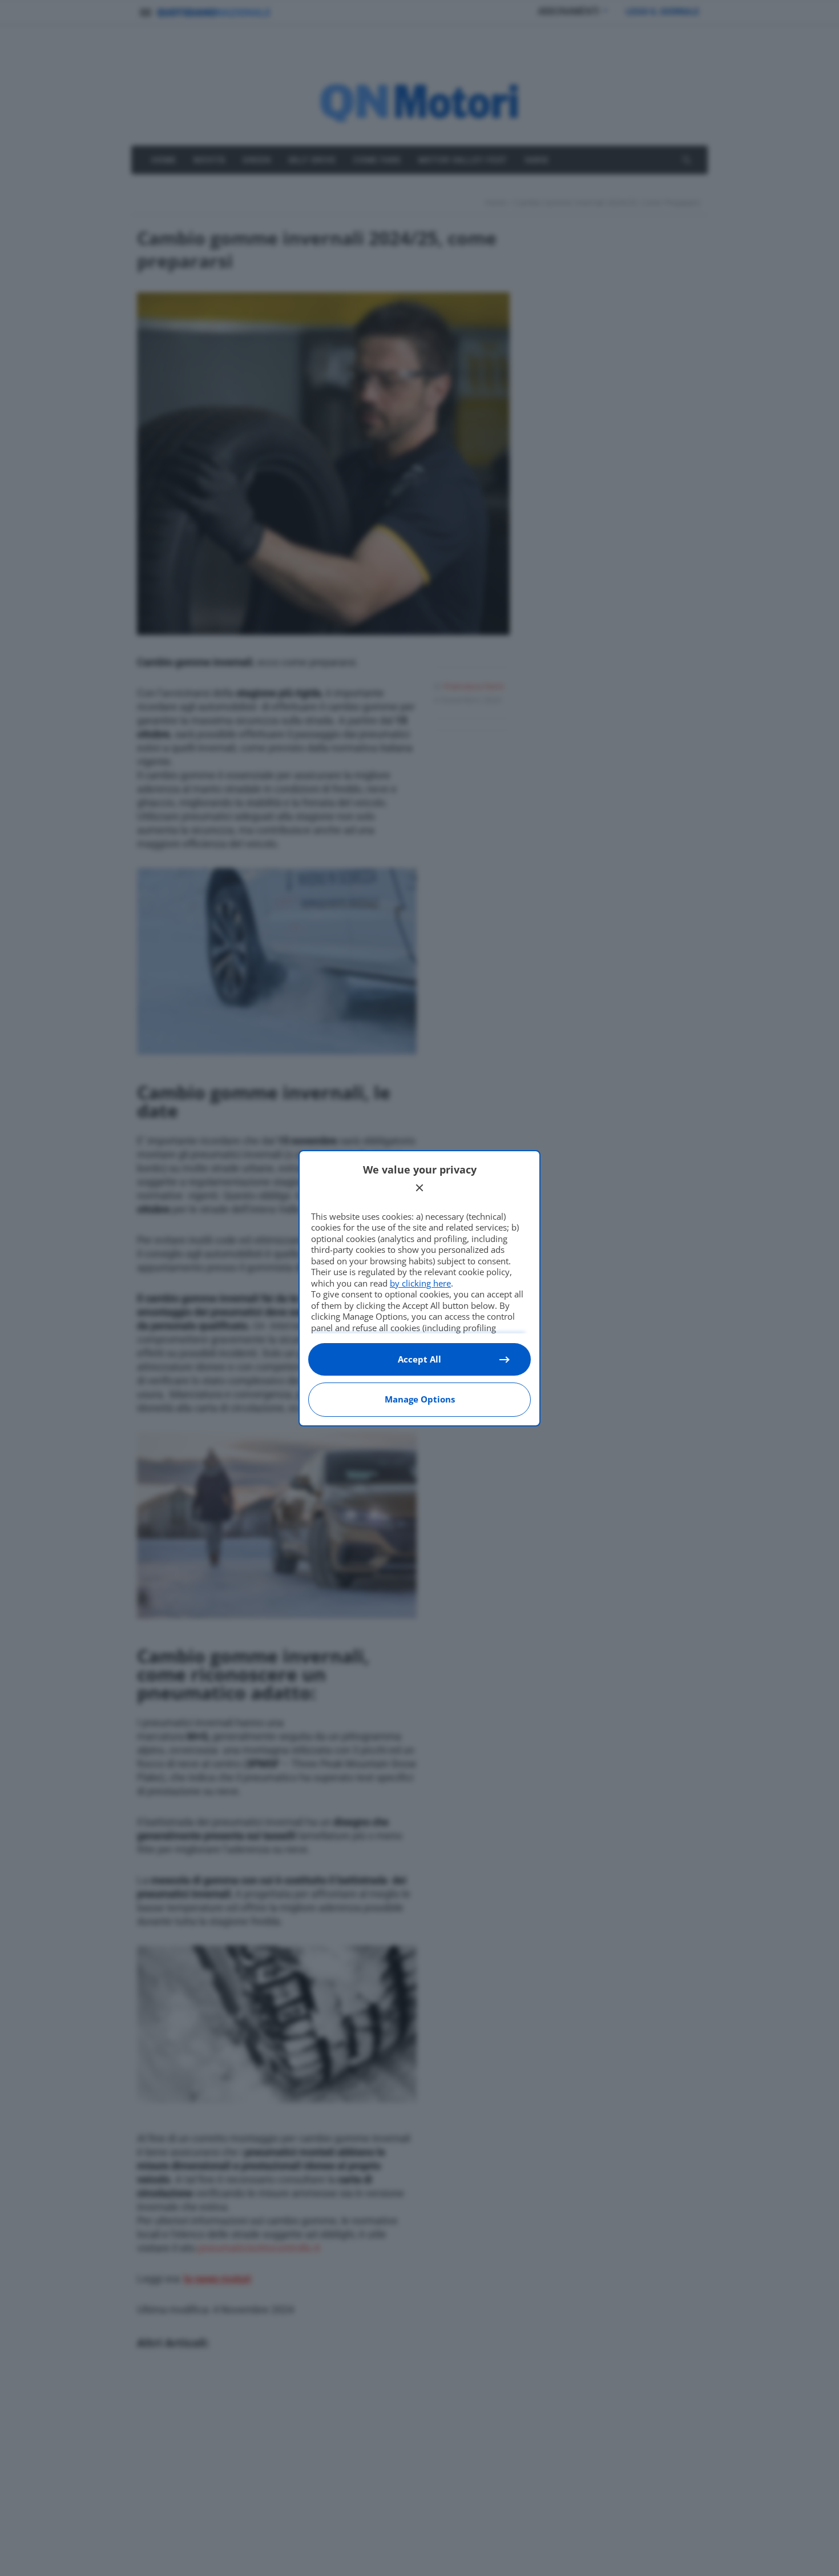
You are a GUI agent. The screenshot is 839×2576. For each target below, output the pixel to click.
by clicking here (420, 1283)
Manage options (420, 1399)
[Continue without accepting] (419, 1188)
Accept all (419, 1359)
